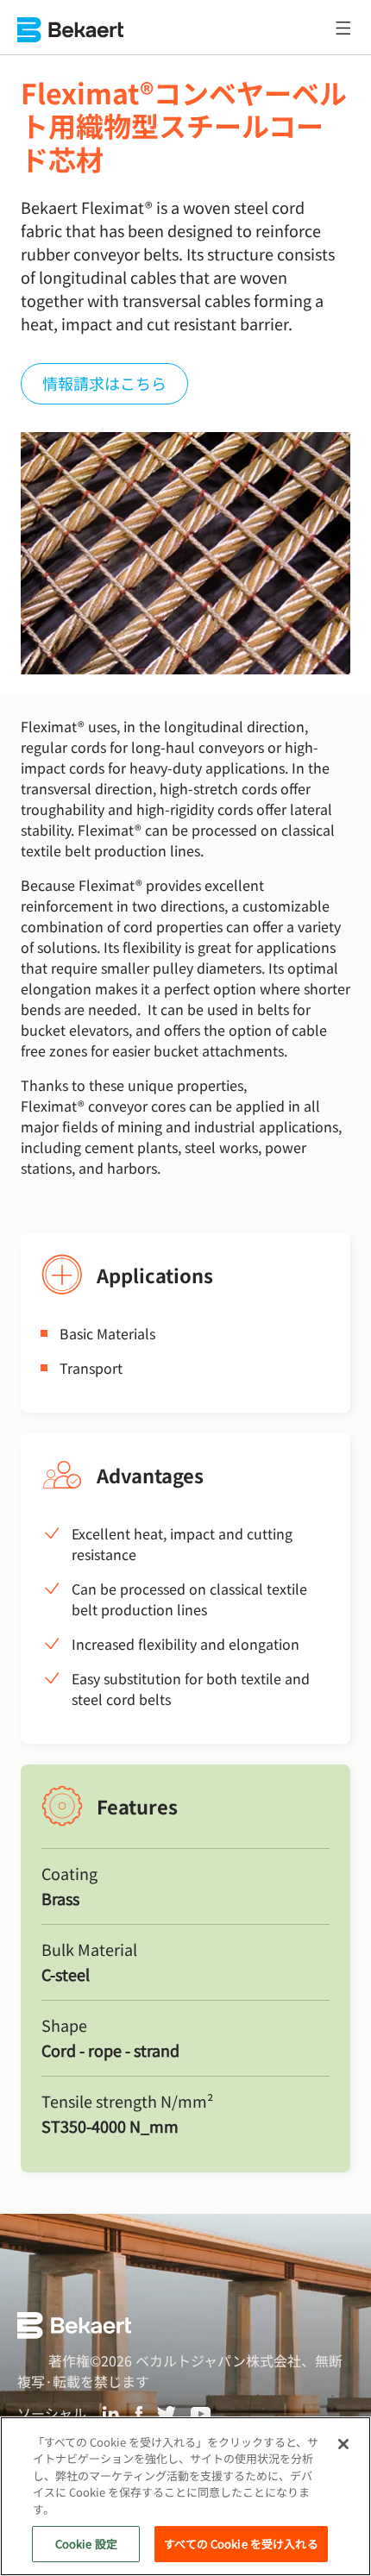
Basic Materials (107, 1333)
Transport (91, 1368)
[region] (185, 2496)
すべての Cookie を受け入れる (241, 2544)
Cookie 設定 (86, 2544)
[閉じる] (343, 2444)
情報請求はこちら (104, 383)
